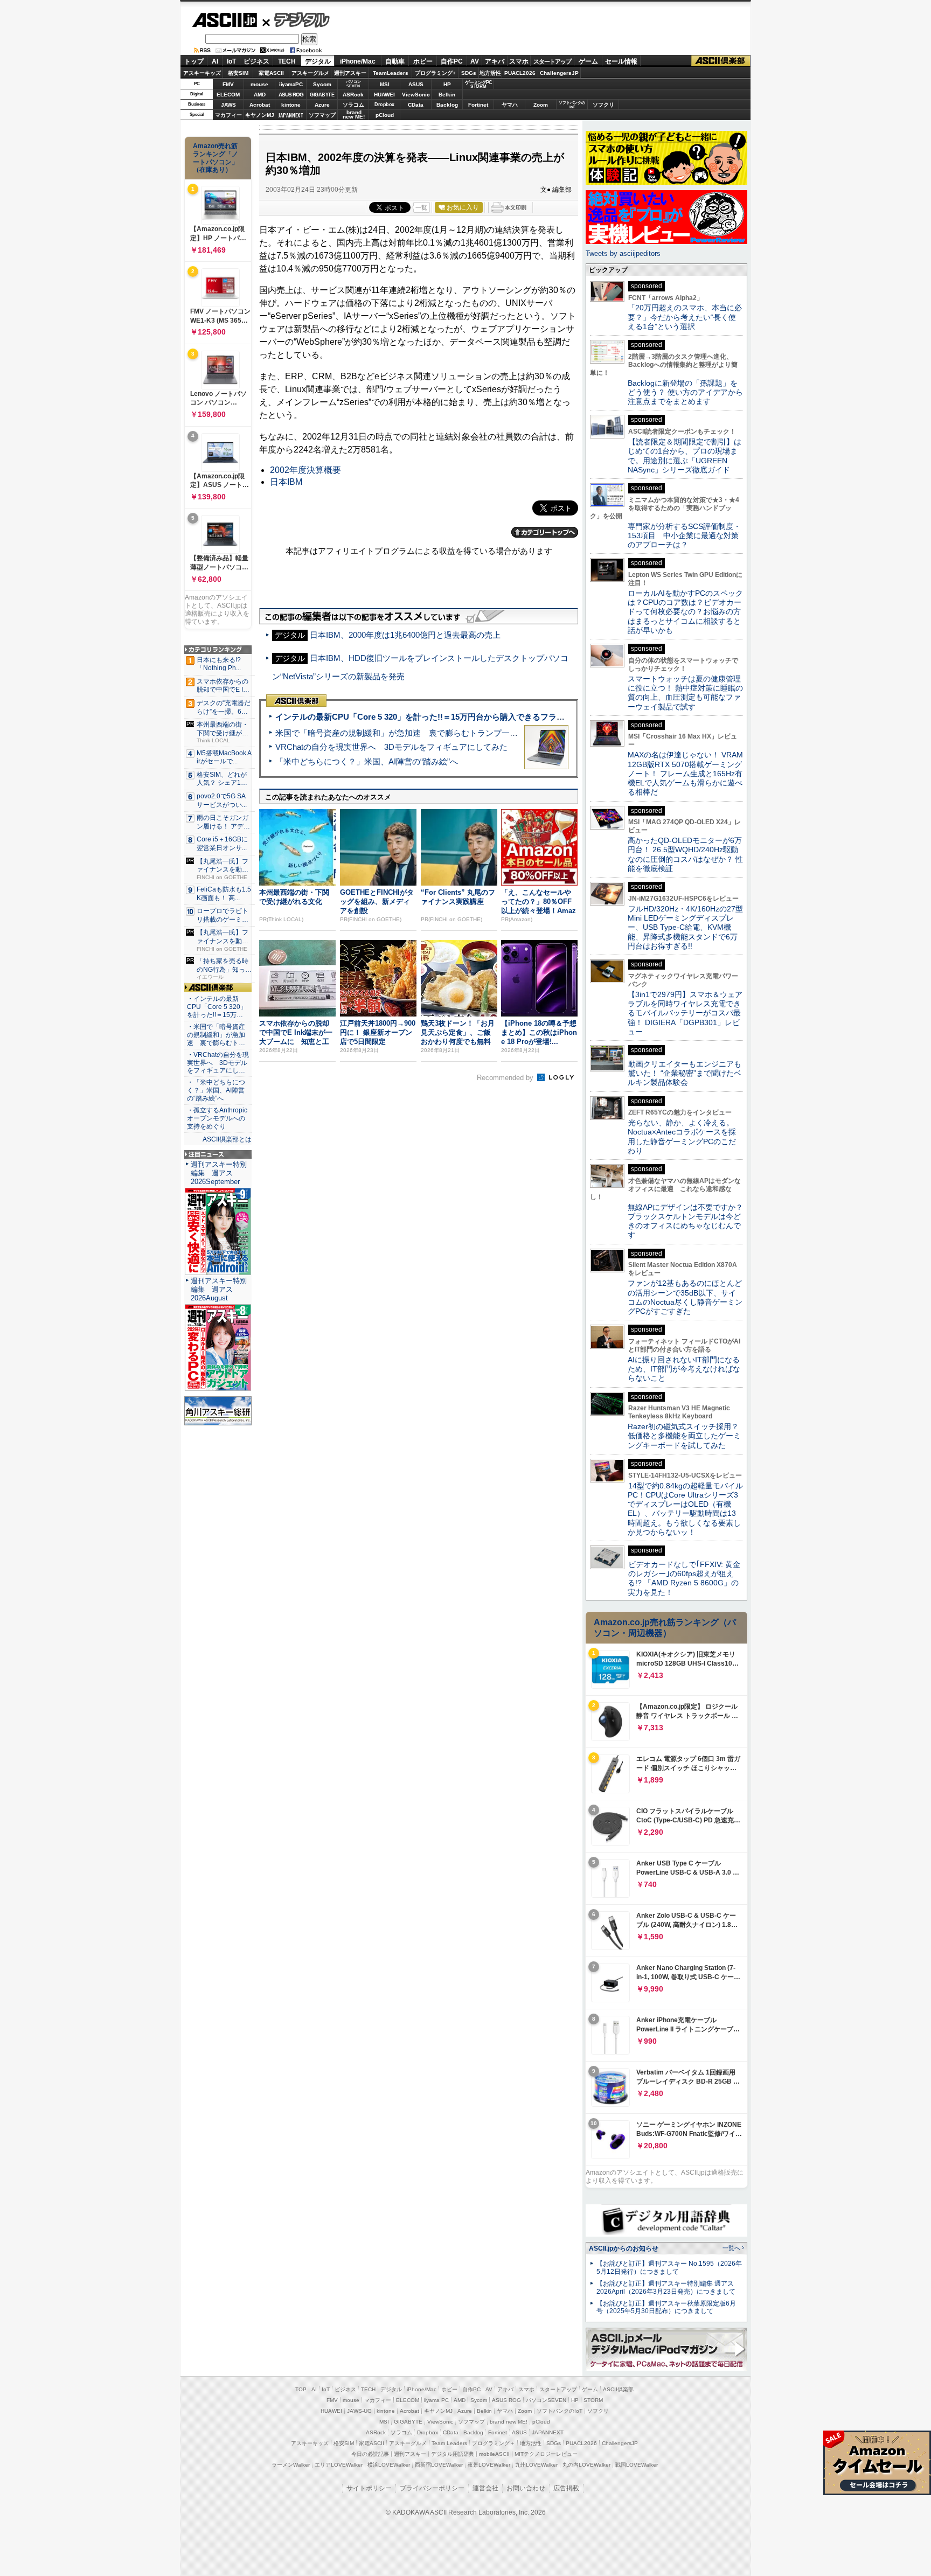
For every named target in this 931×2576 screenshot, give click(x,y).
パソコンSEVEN (353, 84)
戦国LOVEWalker (637, 2465)
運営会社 (485, 2488)
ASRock (353, 95)
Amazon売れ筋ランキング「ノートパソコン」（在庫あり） (216, 158)
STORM (593, 2400)
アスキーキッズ (202, 73)
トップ (194, 61)
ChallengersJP (559, 73)
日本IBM (286, 482)
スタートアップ (552, 61)
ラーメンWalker (291, 2465)
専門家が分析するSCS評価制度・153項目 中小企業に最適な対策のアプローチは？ (684, 536)
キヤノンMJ (260, 115)
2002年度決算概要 (305, 470)
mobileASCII (494, 2454)
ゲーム (588, 61)
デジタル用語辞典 (453, 2454)
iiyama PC (436, 2400)
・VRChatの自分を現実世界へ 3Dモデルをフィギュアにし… (218, 1063)
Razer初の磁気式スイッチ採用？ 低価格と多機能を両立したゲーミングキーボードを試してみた (687, 1436)
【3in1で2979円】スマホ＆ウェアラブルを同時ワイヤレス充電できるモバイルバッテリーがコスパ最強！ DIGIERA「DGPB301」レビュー (685, 1013)
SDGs (469, 73)
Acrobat (260, 105)
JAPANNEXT (291, 115)
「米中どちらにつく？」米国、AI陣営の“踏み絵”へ (367, 761)
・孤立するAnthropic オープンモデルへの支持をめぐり (218, 1118)
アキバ (495, 61)
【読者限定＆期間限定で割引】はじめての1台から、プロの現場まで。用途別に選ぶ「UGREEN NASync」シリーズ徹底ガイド (685, 456)
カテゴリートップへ (545, 532)
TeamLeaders (391, 73)
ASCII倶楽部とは (227, 1139)
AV (475, 61)
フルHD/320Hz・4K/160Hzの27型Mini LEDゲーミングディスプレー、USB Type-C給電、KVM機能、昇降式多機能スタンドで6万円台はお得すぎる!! (685, 927)
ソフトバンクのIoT (572, 105)
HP (447, 84)
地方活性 (490, 73)
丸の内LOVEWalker (586, 2465)
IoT (231, 61)
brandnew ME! (354, 115)
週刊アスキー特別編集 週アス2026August (219, 1289)
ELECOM (228, 95)
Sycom (322, 84)
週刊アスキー (350, 73)
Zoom (541, 105)
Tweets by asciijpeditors (623, 253)
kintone (291, 105)
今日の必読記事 (370, 2454)
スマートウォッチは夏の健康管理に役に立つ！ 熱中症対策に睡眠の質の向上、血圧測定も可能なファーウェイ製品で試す (685, 693)
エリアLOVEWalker (339, 2465)
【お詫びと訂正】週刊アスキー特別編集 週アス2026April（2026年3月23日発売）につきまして (666, 2288)
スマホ (519, 61)
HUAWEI (384, 95)
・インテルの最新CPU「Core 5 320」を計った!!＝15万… (217, 1007)
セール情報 (621, 61)
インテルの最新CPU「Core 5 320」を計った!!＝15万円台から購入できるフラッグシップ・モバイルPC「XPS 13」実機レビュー (508, 717)
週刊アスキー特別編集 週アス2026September (219, 1173)
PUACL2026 (520, 73)
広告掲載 (566, 2488)
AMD (260, 95)
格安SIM (238, 73)
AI (215, 61)
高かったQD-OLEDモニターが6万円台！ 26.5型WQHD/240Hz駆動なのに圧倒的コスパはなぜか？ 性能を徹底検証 (685, 854)
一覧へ (731, 2248)
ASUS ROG (291, 95)
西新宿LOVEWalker (439, 2465)
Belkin (447, 95)
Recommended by (506, 1078)
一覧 (421, 207)
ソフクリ (603, 105)
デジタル (296, 19)
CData (416, 105)
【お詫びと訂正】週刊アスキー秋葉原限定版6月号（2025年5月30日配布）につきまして (666, 2307)
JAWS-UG (359, 2411)
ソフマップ (322, 115)
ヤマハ (510, 105)
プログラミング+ (435, 73)
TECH (287, 61)
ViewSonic (416, 95)
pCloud (385, 115)
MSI (385, 84)
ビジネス (256, 61)
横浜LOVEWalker (389, 2465)
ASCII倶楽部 (721, 61)
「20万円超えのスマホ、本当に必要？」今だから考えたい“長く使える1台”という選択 (685, 317)
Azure (322, 105)
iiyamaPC (291, 84)
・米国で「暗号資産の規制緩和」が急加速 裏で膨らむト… (216, 1035)
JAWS (228, 105)
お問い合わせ (526, 2488)
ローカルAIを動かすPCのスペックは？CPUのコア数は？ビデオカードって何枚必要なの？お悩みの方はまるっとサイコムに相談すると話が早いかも (685, 612)
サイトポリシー (369, 2488)
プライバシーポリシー (432, 2488)
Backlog (447, 105)
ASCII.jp (224, 20)
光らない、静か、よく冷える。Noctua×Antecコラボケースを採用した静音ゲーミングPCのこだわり (682, 1137)
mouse (259, 84)
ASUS (416, 84)
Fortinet (478, 105)
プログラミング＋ (494, 2443)
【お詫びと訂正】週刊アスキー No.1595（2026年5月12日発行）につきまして (669, 2268)
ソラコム (353, 105)
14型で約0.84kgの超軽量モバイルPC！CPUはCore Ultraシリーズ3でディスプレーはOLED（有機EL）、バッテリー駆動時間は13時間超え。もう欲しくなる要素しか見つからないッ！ (685, 1509)
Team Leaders (449, 2443)
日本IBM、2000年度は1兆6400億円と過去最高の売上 (405, 635)
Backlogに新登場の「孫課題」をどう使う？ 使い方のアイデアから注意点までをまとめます (685, 392)
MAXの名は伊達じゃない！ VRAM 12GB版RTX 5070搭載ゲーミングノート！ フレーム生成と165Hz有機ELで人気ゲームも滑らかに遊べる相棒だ (685, 773)
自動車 (395, 61)
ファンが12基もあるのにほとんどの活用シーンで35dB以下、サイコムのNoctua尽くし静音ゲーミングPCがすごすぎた (685, 1297)
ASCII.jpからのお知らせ (624, 2248)
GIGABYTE (322, 95)
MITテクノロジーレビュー (546, 2454)
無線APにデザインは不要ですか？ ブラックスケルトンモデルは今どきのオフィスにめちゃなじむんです (689, 1221)
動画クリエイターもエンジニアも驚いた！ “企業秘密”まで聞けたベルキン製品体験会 (685, 1073)
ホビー (423, 61)
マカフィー (228, 115)
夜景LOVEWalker (489, 2465)
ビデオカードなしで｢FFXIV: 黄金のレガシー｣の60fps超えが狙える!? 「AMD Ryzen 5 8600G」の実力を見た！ (684, 1578)
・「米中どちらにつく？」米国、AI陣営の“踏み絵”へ (216, 1090)
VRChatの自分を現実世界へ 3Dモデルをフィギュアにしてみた (391, 747)
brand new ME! (509, 2422)
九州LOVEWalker (536, 2465)
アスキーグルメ (310, 73)
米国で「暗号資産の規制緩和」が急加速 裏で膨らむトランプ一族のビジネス (417, 733)
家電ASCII (271, 73)
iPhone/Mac (358, 61)
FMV (228, 84)
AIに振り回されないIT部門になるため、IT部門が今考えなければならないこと (684, 1369)
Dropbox (384, 105)
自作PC (452, 61)
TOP (301, 2389)
